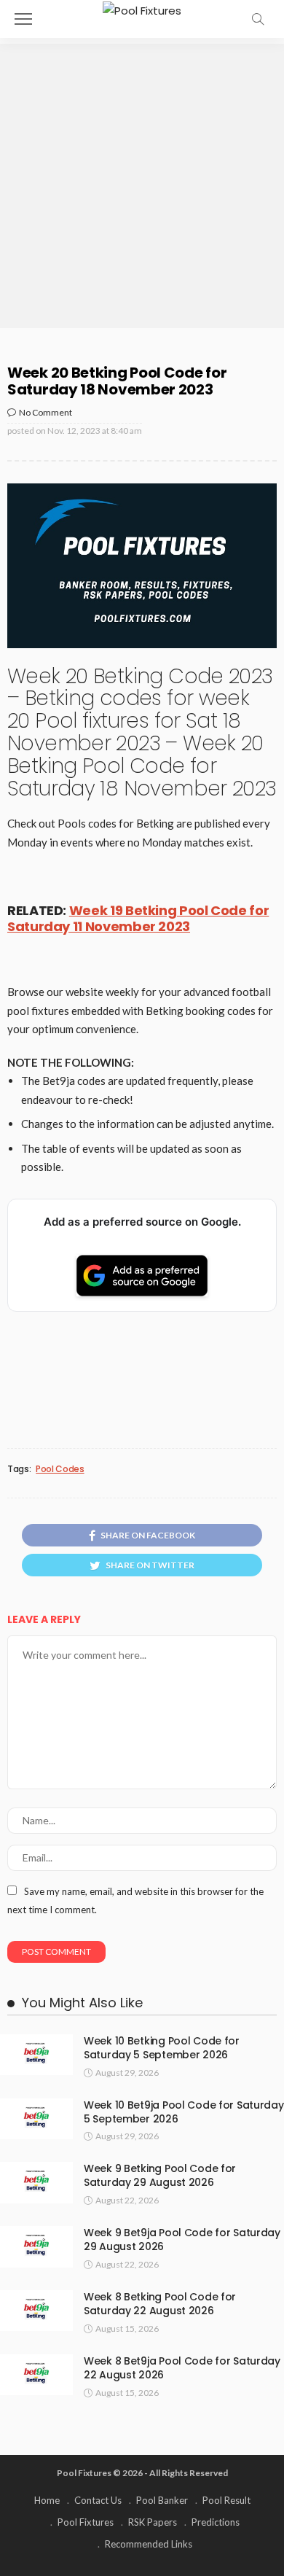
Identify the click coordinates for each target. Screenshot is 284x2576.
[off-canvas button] (23, 19)
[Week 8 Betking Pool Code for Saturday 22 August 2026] (36, 2311)
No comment (46, 412)
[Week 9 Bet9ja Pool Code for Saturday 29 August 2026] (36, 2246)
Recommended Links (149, 2544)
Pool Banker (162, 2500)
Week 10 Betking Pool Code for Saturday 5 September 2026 (162, 2048)
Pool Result (226, 2500)
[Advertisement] (142, 186)
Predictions (216, 2522)
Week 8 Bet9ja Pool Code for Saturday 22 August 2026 (182, 2368)
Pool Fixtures (86, 2522)
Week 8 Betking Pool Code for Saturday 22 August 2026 (160, 2304)
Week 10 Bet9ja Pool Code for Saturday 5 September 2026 (184, 2112)
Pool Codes (60, 1469)
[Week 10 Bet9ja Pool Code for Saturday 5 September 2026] (36, 2119)
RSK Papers (153, 2522)
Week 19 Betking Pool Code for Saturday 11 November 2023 (138, 919)
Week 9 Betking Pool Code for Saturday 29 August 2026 (160, 2175)
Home (47, 2500)
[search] (258, 19)
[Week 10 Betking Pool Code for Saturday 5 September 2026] (36, 2055)
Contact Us (98, 2500)
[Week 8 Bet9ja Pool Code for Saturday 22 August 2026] (36, 2375)
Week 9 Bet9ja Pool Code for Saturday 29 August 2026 (182, 2240)
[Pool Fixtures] (142, 9)
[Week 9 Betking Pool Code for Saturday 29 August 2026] (36, 2182)
